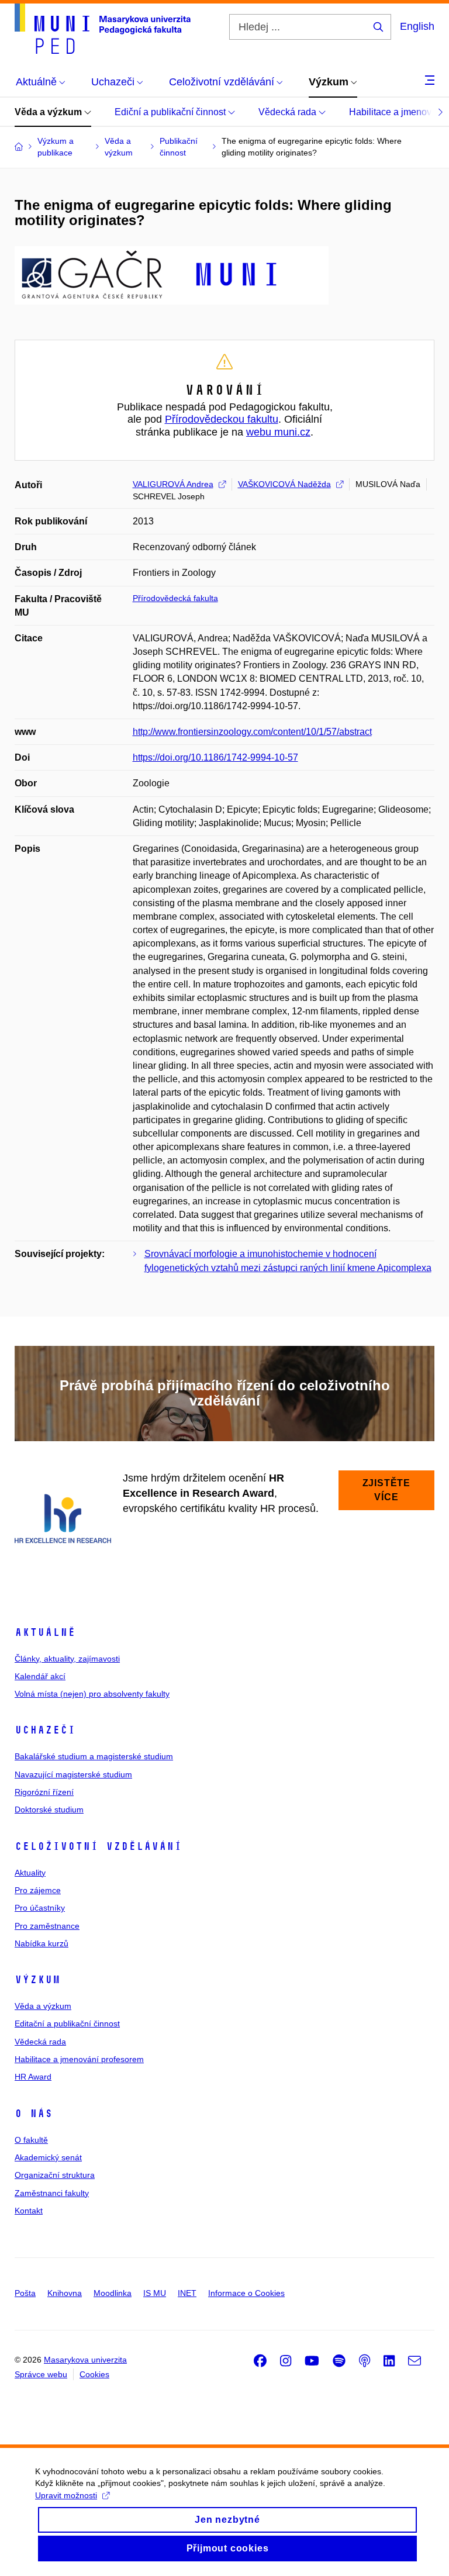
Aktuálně (45, 1632)
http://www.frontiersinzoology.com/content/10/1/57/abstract (252, 732)
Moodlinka (113, 2293)
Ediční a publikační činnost (171, 112)
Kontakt (29, 2211)
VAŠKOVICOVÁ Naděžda (284, 484)
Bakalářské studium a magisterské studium (94, 1756)
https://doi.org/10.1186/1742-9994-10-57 (215, 757)
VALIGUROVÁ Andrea (173, 484)
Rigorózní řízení (44, 1792)
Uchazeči (45, 1730)
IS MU (155, 2293)
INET (187, 2293)
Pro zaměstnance (47, 1926)
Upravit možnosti (66, 2495)
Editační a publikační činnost (67, 2023)
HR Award (33, 2077)
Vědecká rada (289, 112)
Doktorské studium (49, 1810)
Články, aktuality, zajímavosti (67, 1659)
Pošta (25, 2293)
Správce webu (41, 2374)
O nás (34, 2114)
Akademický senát (48, 2157)
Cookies (94, 2374)
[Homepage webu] (103, 29)
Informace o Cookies (246, 2293)
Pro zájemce (38, 1890)
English (417, 26)
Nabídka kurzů (42, 1943)
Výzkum (37, 1980)
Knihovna (65, 2293)
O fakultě (31, 2140)
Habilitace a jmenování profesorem (79, 2059)
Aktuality (30, 1873)
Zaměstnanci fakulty (52, 2193)
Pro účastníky (40, 1908)
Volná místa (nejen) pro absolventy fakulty (92, 1694)
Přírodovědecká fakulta (175, 598)
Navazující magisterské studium (73, 1774)
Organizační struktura (55, 2175)
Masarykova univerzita (85, 2360)
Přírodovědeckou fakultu (222, 419)
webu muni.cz (278, 432)
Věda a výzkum (49, 112)
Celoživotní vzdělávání (98, 1846)
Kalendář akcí (40, 1676)
